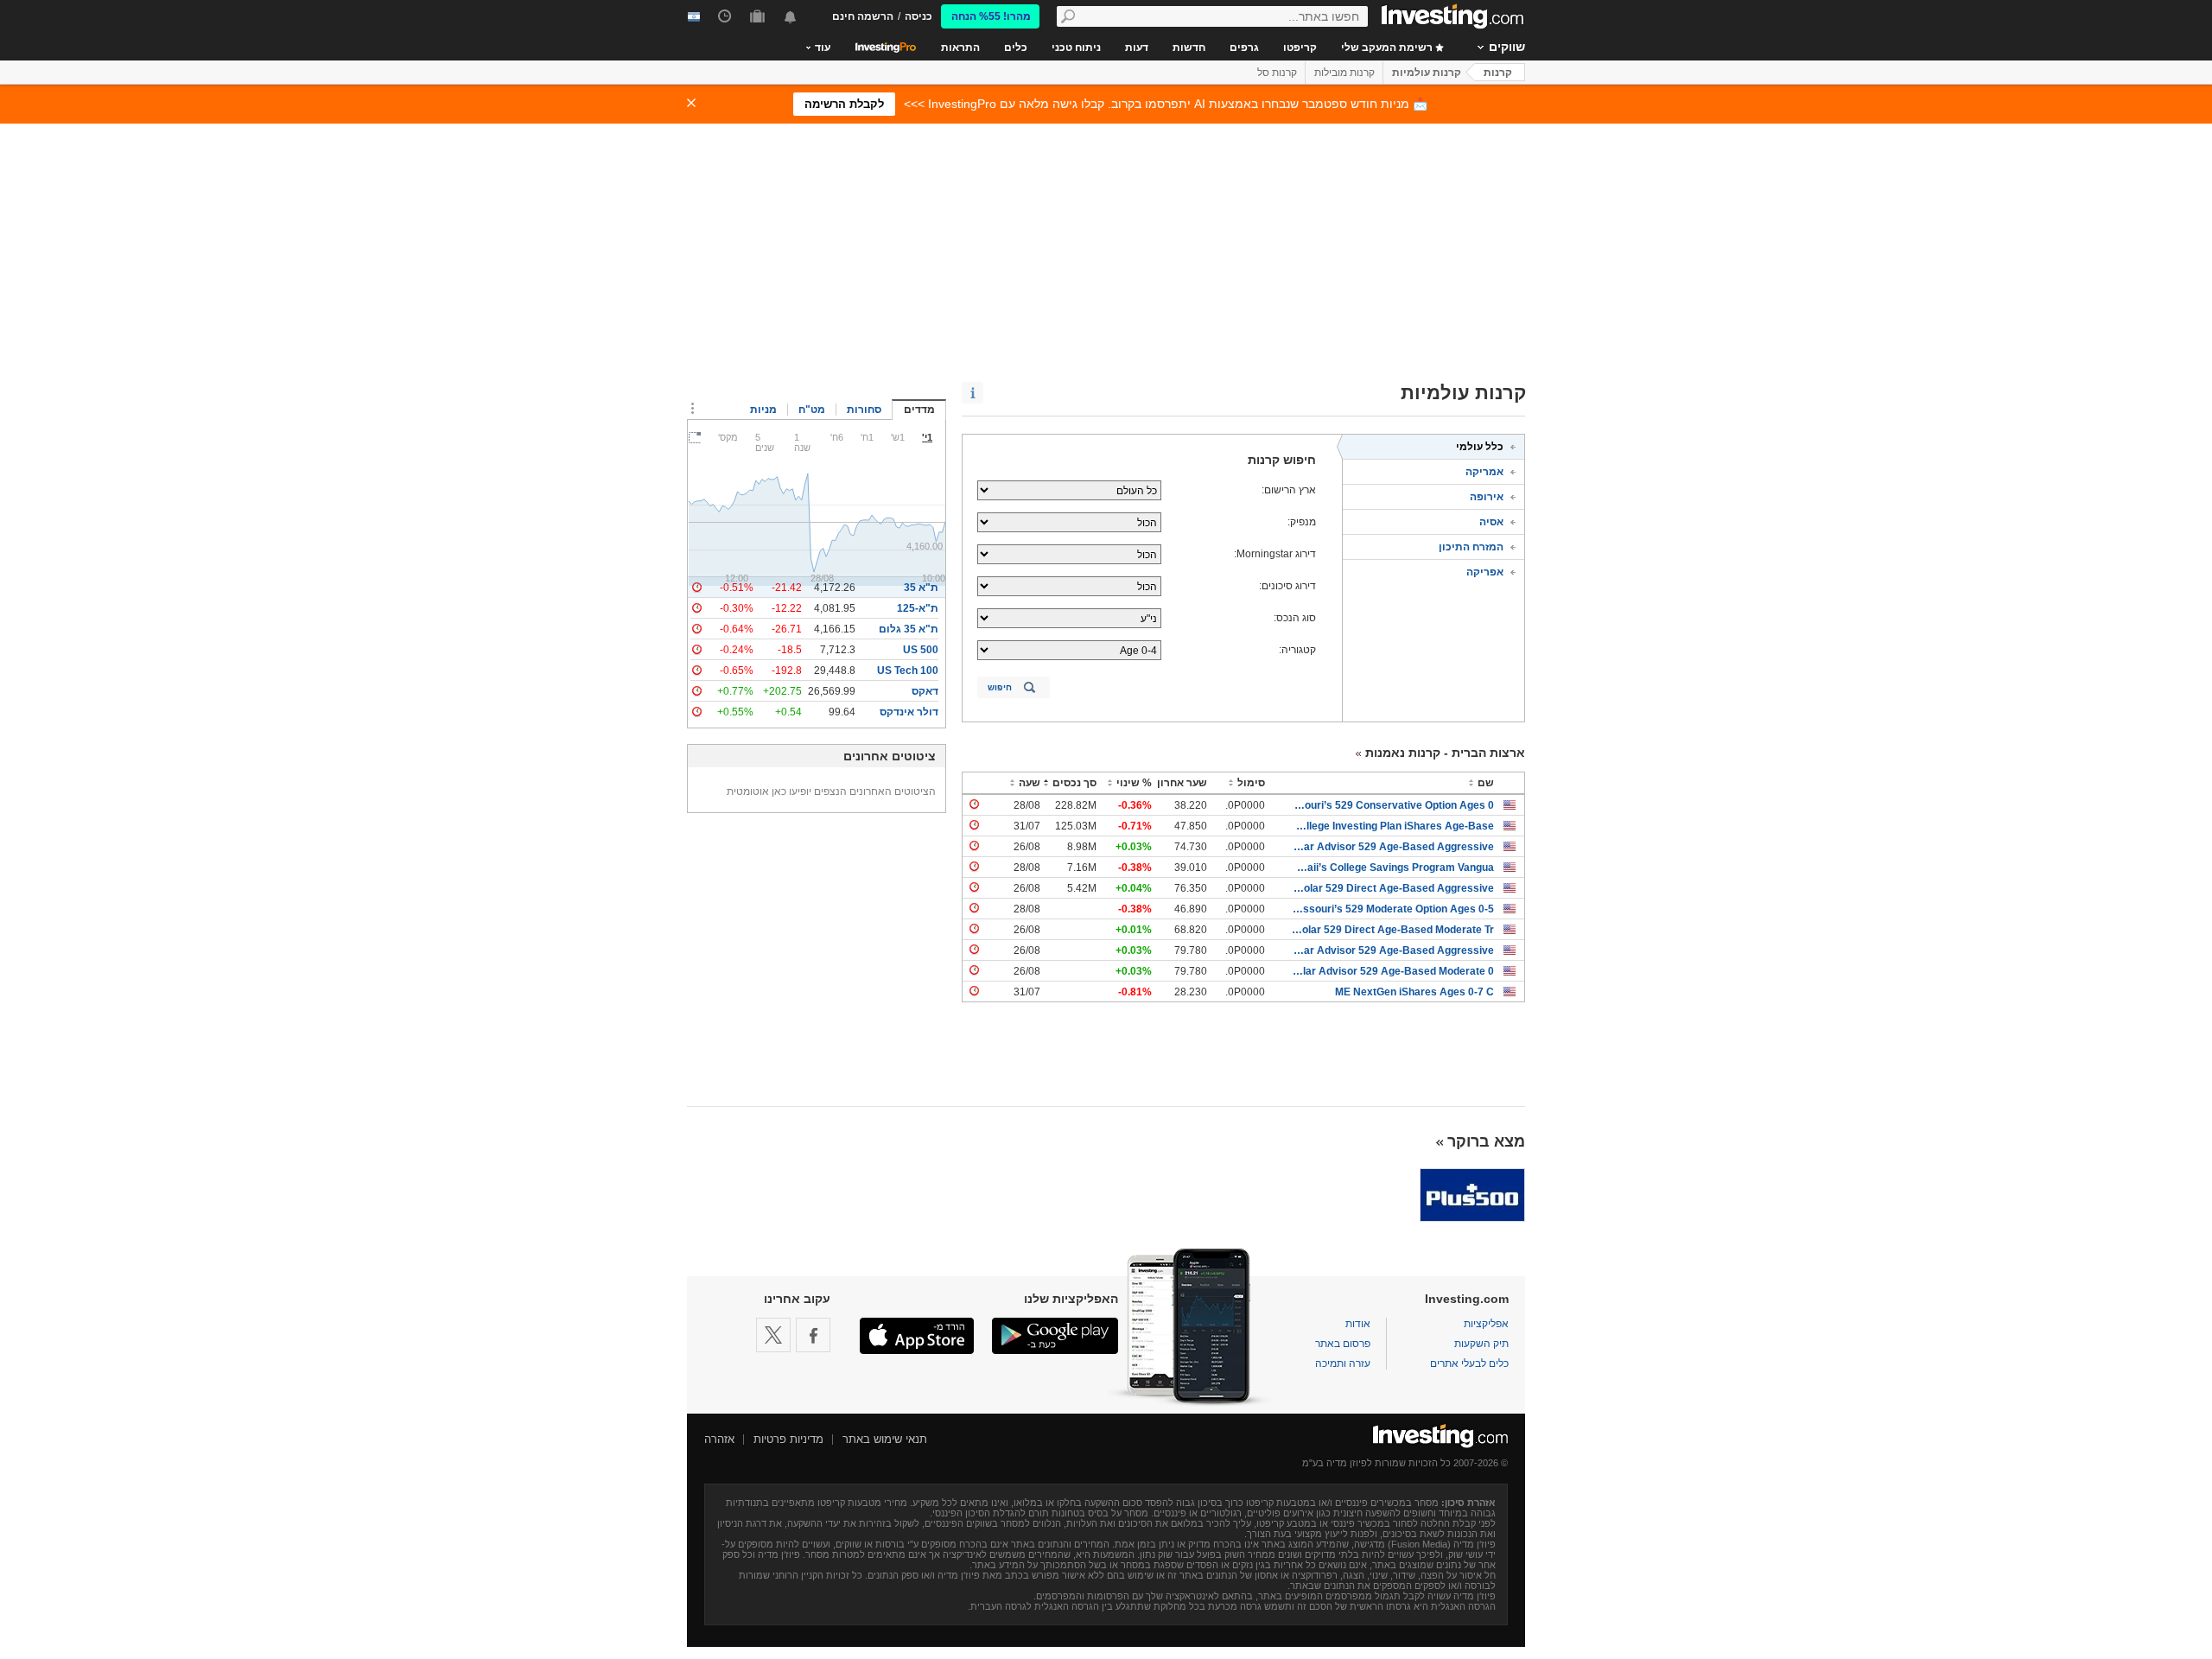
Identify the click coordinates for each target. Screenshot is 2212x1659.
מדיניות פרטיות (788, 1439)
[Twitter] (773, 1335)
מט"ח (812, 410)
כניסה (918, 16)
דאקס (925, 691)
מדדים (919, 410)
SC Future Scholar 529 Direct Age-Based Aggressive (1392, 888)
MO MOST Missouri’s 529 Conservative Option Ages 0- (1392, 805)
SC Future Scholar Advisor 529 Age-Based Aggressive (1392, 847)
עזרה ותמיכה (1343, 1363)
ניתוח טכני (1076, 48)
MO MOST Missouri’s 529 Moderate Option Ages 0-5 (1392, 909)
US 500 (921, 650)
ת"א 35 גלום (909, 629)
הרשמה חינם (863, 16)
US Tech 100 (908, 671)
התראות (960, 48)
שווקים (1507, 47)
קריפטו (1300, 48)
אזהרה (719, 1439)
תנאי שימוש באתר (885, 1439)
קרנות (1498, 73)
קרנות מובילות (1344, 73)
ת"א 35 (921, 588)
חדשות (1189, 48)
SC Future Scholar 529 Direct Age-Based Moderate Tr (1392, 930)
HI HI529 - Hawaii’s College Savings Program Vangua (1392, 868)
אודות (1358, 1324)
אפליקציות (1486, 1324)
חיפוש (1000, 687)
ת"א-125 (918, 608)
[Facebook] (813, 1335)
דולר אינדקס (909, 712)
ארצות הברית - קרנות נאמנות (1445, 753)
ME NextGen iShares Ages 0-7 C (1414, 992)
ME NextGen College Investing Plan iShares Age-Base (1392, 826)
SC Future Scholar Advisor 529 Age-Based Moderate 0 (1392, 971)
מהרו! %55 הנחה (991, 16)
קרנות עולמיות (1427, 73)
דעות (1137, 48)
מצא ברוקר (1486, 1141)
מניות (763, 410)
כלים (1016, 48)
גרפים (1244, 48)
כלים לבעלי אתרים (1469, 1363)
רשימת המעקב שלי (1388, 48)
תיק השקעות (1481, 1344)
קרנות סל (1277, 73)
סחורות (864, 410)
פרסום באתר (1343, 1344)
